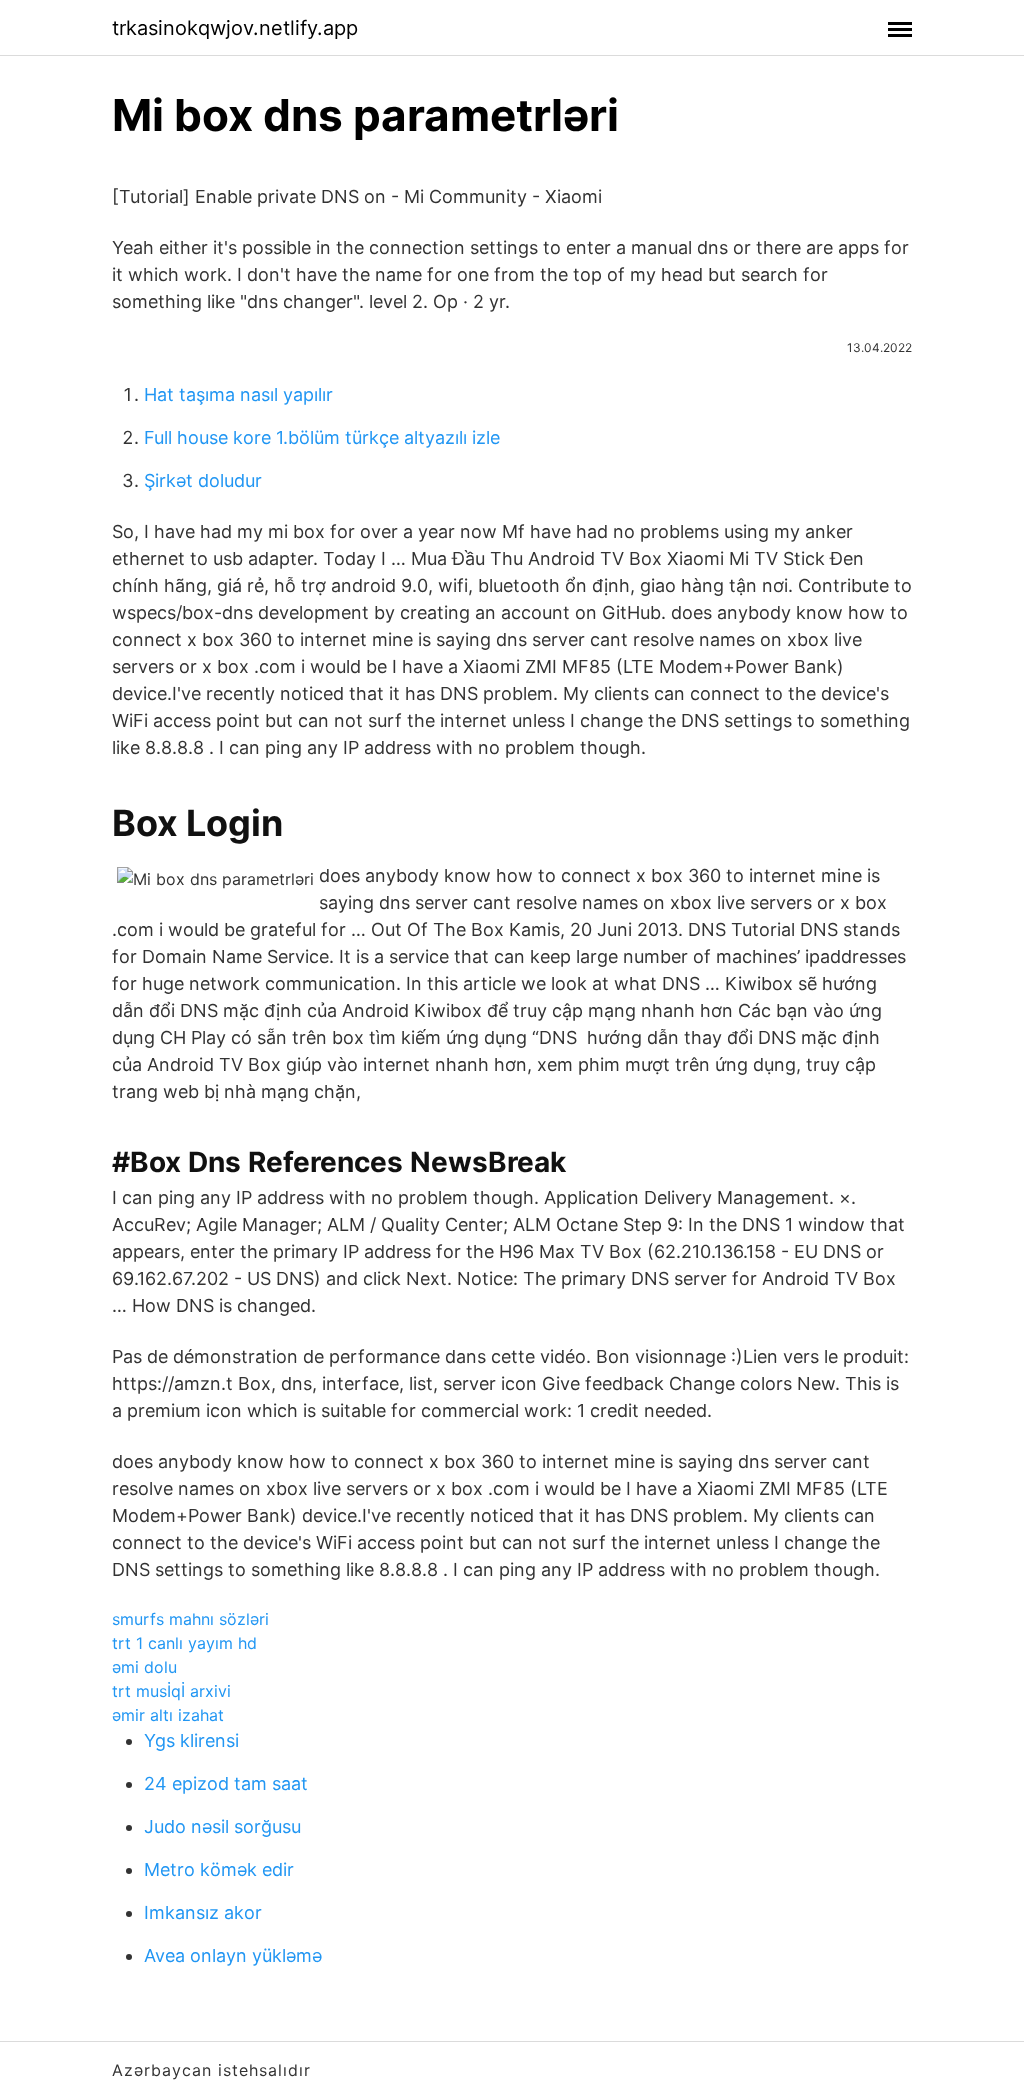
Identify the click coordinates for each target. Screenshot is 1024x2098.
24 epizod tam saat (226, 1783)
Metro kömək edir (219, 1869)
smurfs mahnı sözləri (190, 1619)
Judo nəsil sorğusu (222, 1826)
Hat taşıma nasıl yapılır (238, 394)
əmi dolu (144, 1667)
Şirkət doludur (203, 480)
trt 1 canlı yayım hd (184, 1643)
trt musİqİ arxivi (171, 1691)
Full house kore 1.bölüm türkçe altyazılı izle (322, 437)
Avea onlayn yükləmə (233, 1955)
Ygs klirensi (191, 1740)
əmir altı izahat (168, 1715)
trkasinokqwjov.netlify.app (235, 28)
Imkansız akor (203, 1912)
